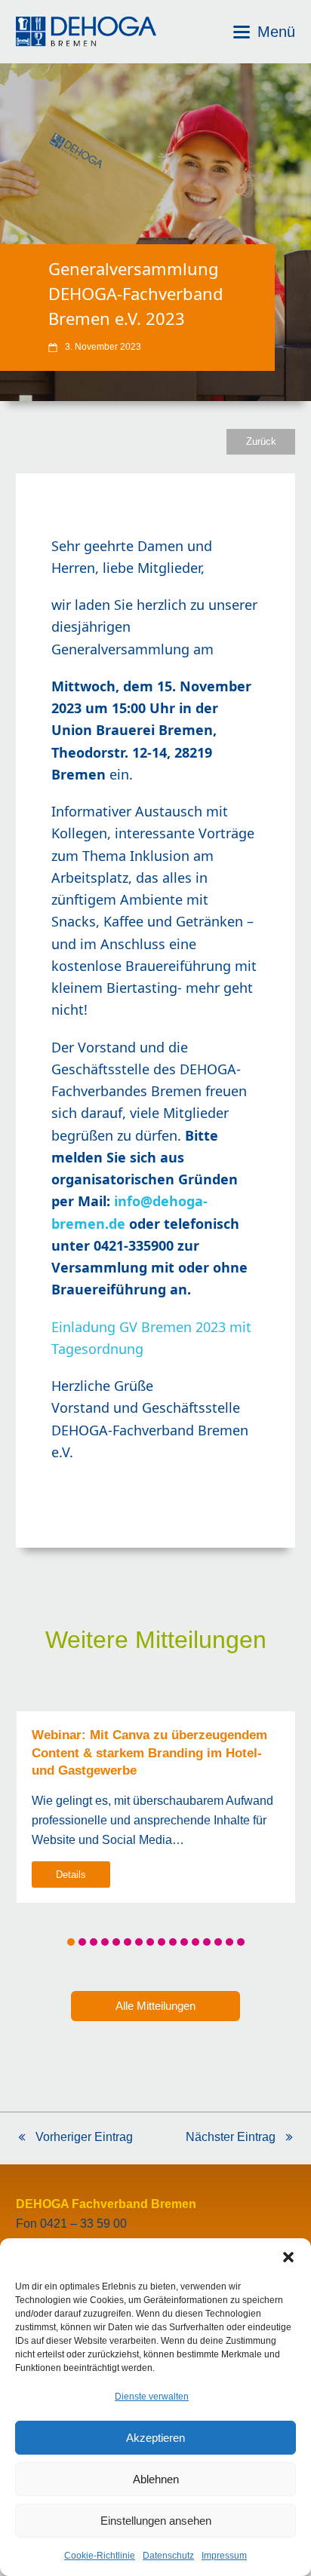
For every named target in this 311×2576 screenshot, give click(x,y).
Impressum (224, 2556)
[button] (288, 2257)
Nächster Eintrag (231, 2139)
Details (71, 1875)
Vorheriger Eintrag (74, 2139)
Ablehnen (156, 2479)
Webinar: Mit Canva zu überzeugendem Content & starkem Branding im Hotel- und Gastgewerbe (149, 1752)
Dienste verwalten (152, 2397)
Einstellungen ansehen (156, 2521)
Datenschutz (168, 2556)
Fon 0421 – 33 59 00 (71, 2224)
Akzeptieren (155, 2438)
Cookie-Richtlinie (100, 2556)
